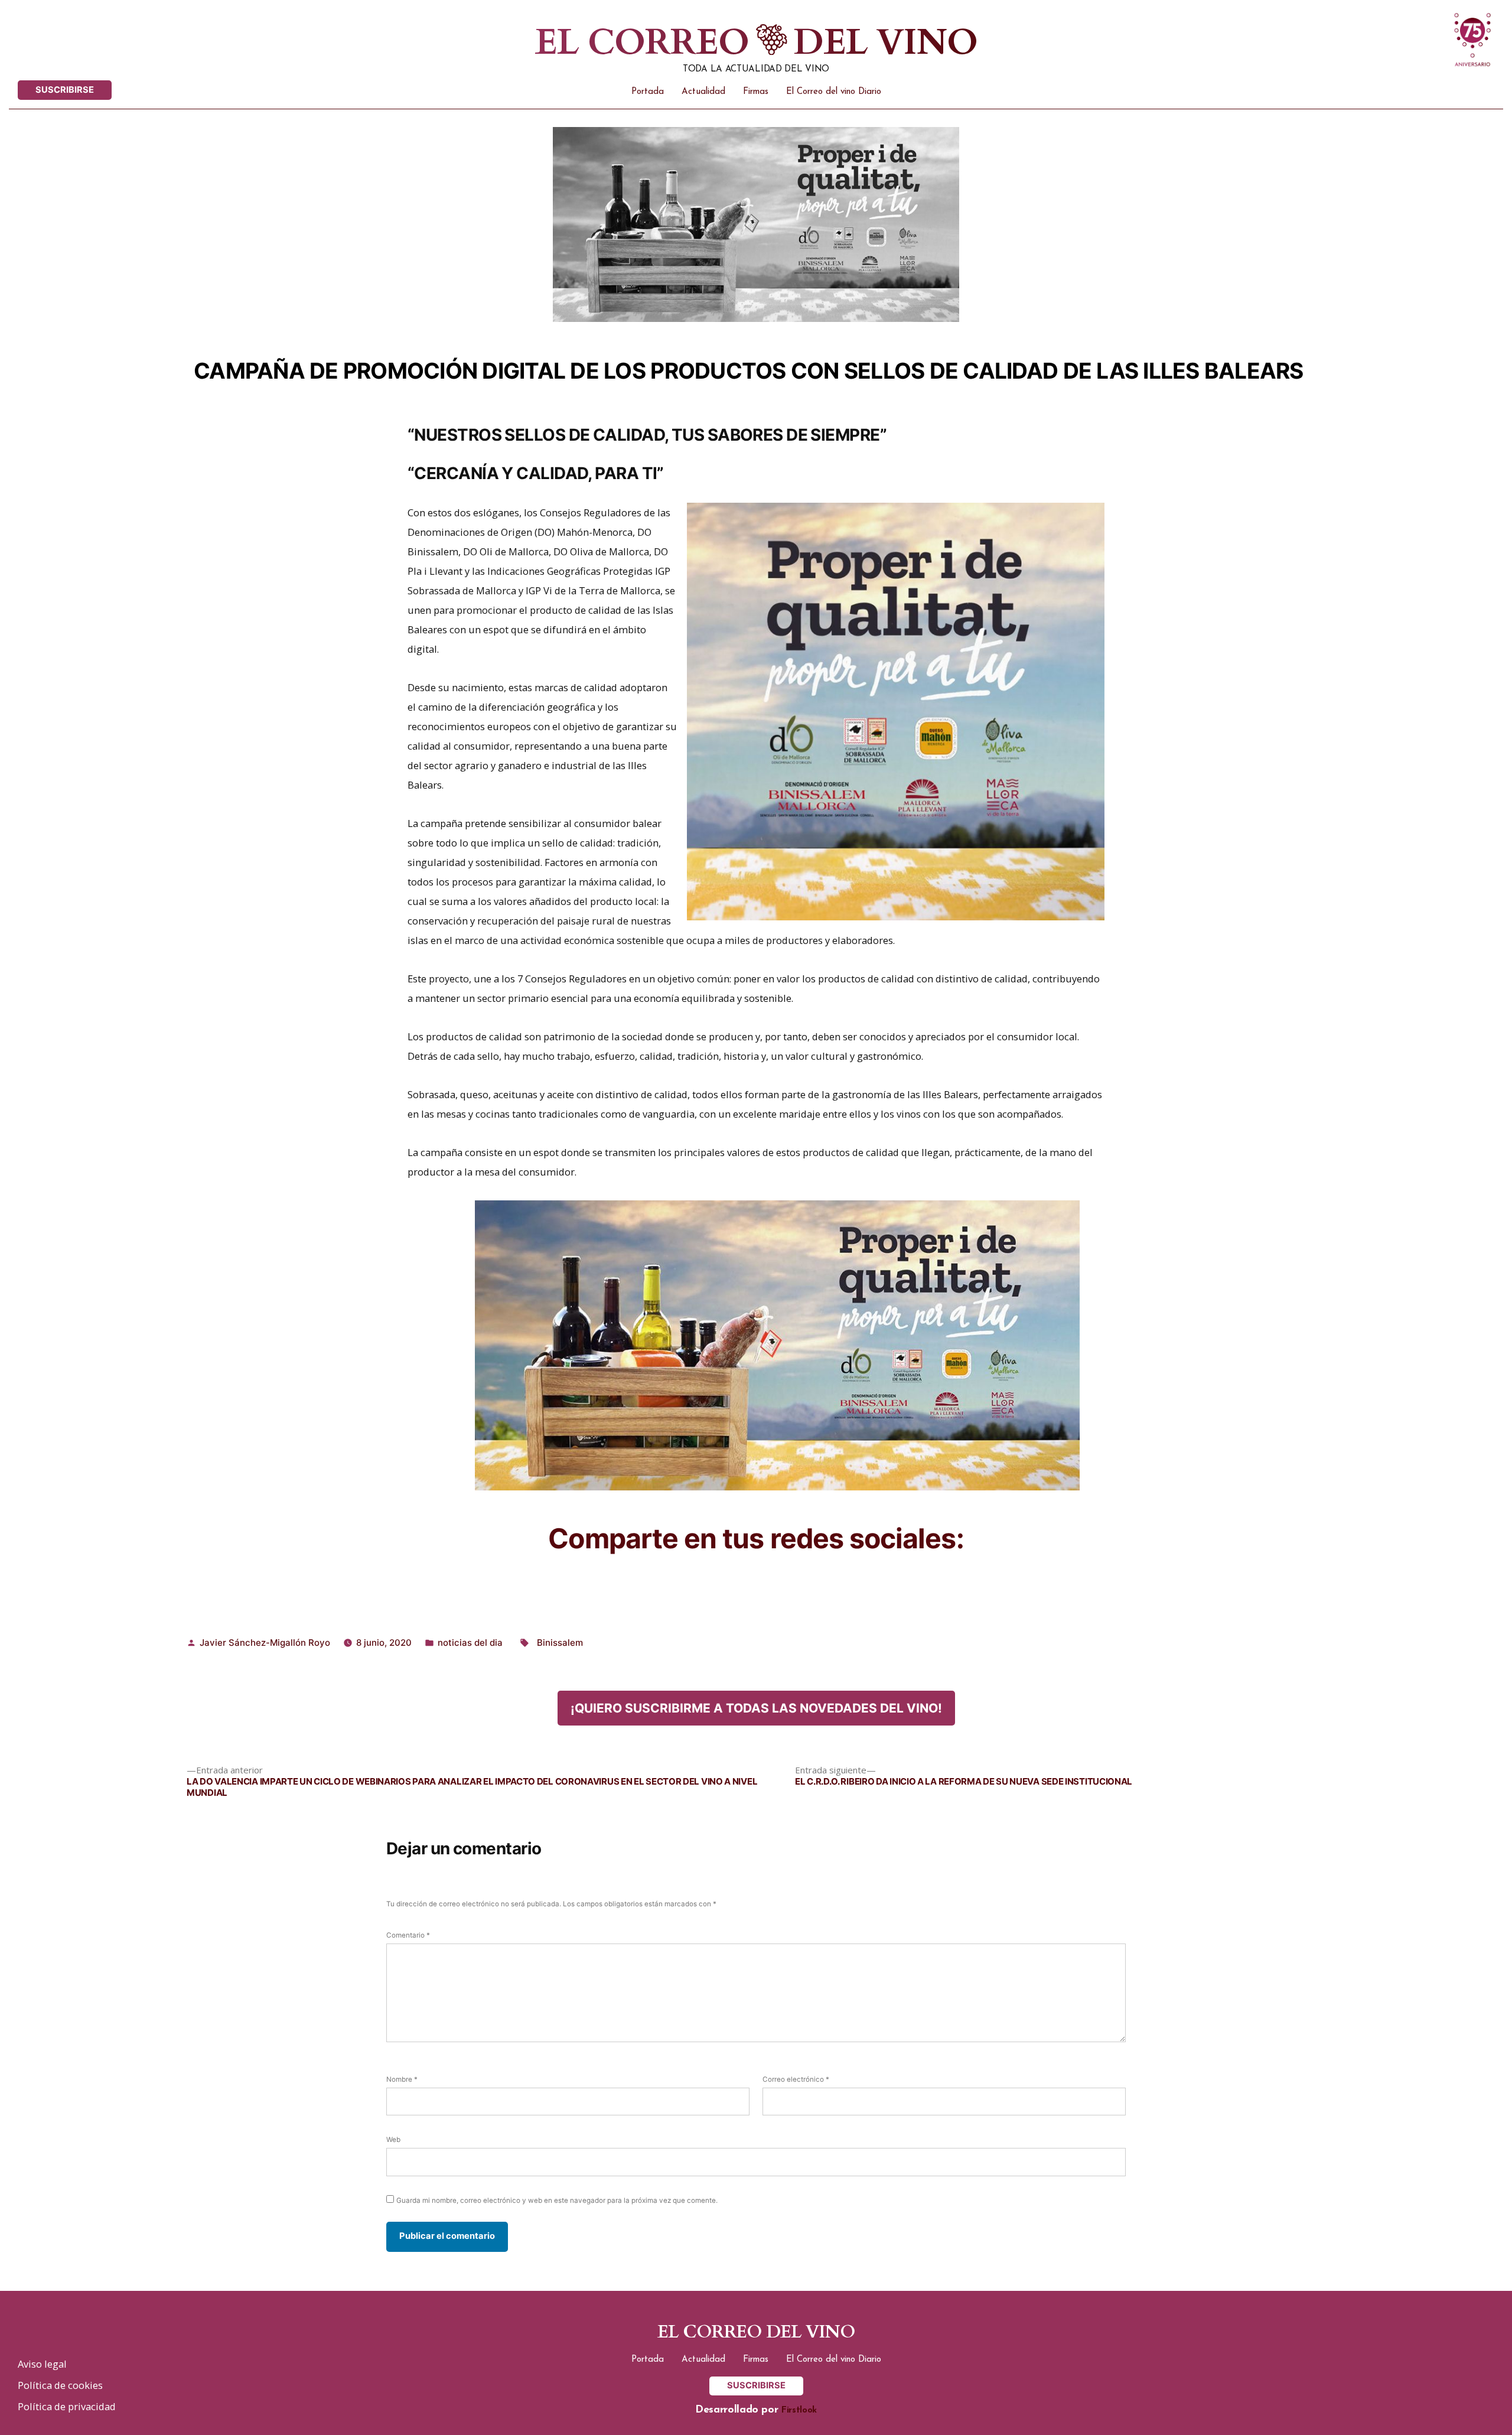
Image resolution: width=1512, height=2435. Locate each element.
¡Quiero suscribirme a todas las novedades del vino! (756, 1708)
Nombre (402, 2079)
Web (393, 2140)
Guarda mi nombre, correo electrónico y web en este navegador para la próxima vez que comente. (557, 2200)
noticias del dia (470, 1643)
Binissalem (560, 1643)
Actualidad (703, 92)
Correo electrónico (796, 2079)
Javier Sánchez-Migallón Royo (265, 1643)
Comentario (408, 1935)
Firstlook (799, 2410)
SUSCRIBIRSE (65, 90)
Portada (648, 92)
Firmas (756, 92)
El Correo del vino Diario (834, 92)
